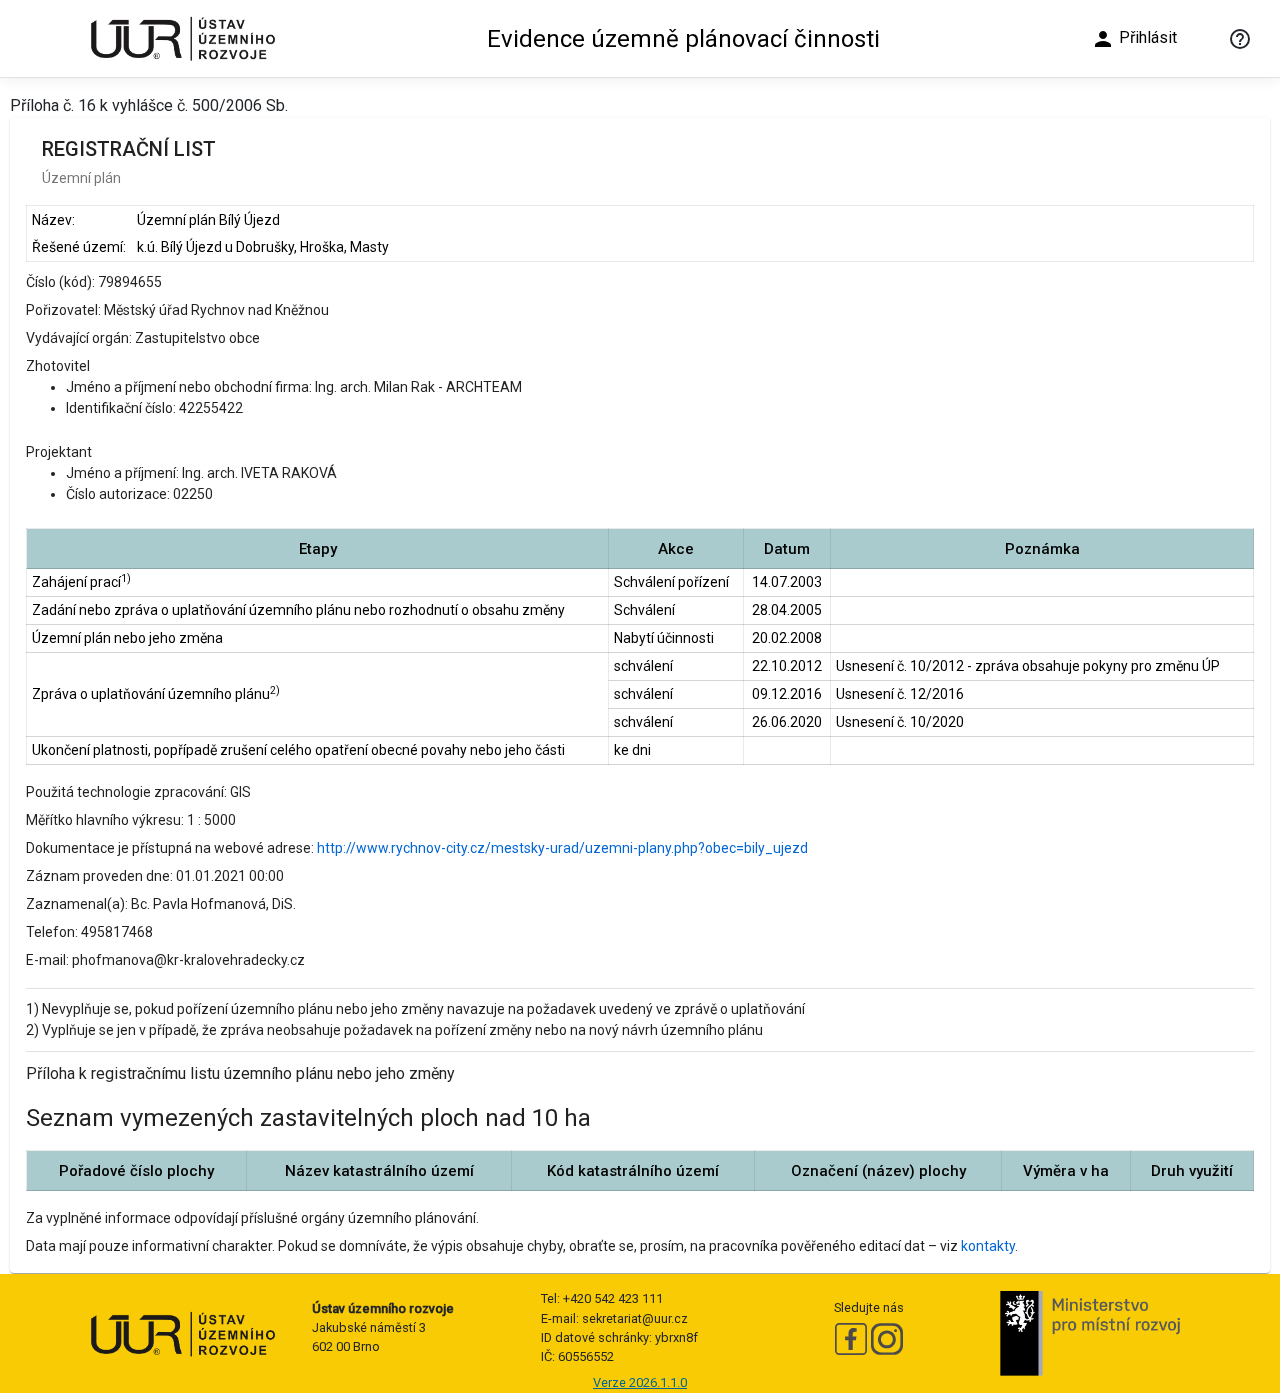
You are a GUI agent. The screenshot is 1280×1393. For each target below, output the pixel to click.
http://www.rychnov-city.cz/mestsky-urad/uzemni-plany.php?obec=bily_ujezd (562, 848)
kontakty (988, 1246)
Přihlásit (1134, 39)
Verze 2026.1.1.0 (640, 1382)
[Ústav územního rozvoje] (182, 38)
